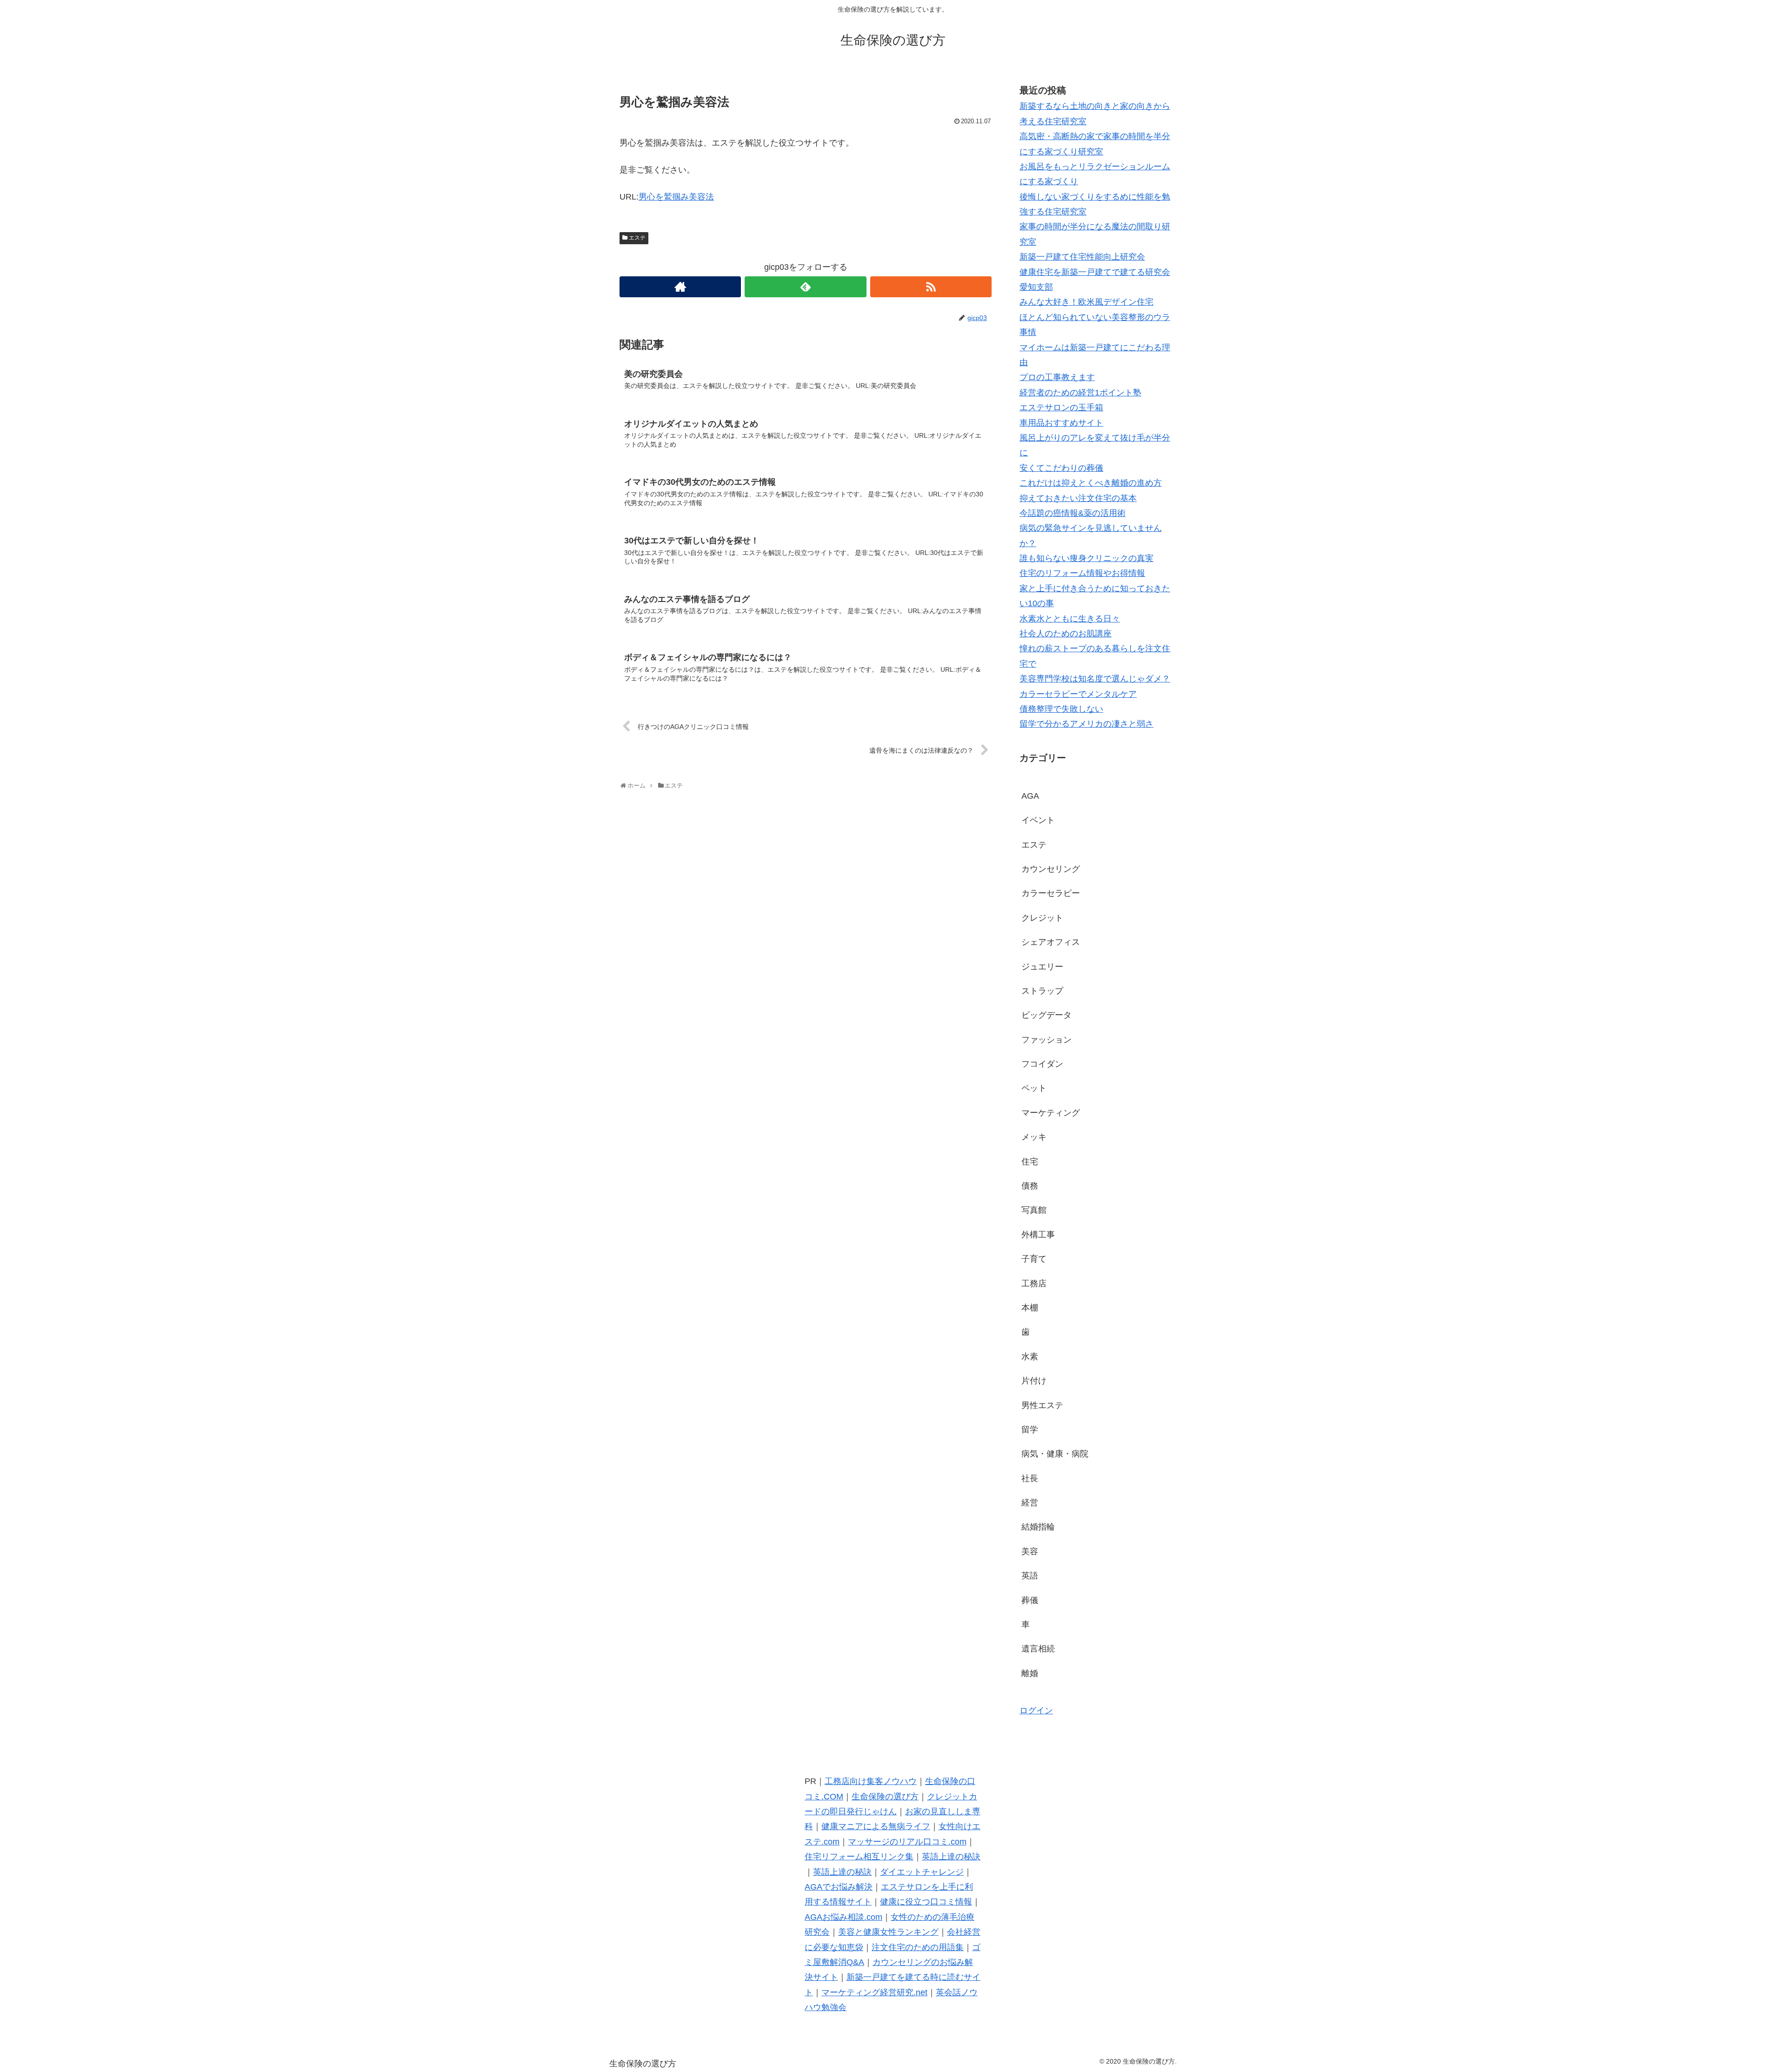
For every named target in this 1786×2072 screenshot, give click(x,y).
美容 (1030, 1551)
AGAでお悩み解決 (839, 1887)
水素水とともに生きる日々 (1070, 619)
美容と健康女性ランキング (888, 1932)
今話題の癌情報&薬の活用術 (1073, 513)
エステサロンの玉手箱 (1061, 408)
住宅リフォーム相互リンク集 (859, 1857)
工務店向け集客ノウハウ (871, 1781)
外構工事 (1038, 1235)
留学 (1030, 1430)
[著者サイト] (680, 287)
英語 (1030, 1576)
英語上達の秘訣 (951, 1857)
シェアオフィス (1051, 942)
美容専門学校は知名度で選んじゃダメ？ (1095, 679)
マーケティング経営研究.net (874, 1992)
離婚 (1030, 1673)
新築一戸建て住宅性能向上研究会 (1082, 257)
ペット (1034, 1088)
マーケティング (1051, 1113)
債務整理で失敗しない (1061, 709)
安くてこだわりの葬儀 (1061, 468)
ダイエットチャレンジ (922, 1872)
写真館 (1034, 1210)
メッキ (1034, 1137)
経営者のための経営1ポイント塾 (1080, 393)
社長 (1030, 1478)
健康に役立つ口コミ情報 (926, 1902)
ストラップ (1042, 991)
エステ (637, 238)
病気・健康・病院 (1055, 1454)
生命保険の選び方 (885, 1797)
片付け (1034, 1381)
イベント (1038, 820)
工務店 (1034, 1283)
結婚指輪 (1038, 1527)
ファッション (1046, 1040)
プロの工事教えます (1057, 377)
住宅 (1030, 1162)
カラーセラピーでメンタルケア (1078, 694)
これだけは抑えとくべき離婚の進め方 (1091, 483)
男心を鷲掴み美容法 (676, 197)
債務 (1030, 1186)
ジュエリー (1042, 967)
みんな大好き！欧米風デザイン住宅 (1086, 302)
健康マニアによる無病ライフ (876, 1826)
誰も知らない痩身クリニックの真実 (1086, 558)
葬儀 (1030, 1600)
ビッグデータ (1046, 1015)
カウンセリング (1051, 869)
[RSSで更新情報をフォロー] (931, 287)
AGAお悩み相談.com (843, 1917)
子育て (1034, 1259)
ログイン (1036, 1711)
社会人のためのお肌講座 (1066, 634)
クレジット (1042, 918)
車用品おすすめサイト (1061, 423)
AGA (1030, 796)
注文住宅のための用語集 (918, 1947)
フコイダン (1042, 1064)
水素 (1030, 1357)
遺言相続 (1038, 1649)
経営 (1030, 1503)
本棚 (1030, 1308)
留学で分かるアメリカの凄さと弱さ (1086, 724)
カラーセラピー (1051, 893)
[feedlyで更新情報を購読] (805, 287)
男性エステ (1042, 1405)
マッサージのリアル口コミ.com (907, 1842)
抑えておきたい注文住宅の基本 (1078, 498)
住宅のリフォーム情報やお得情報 (1082, 573)
